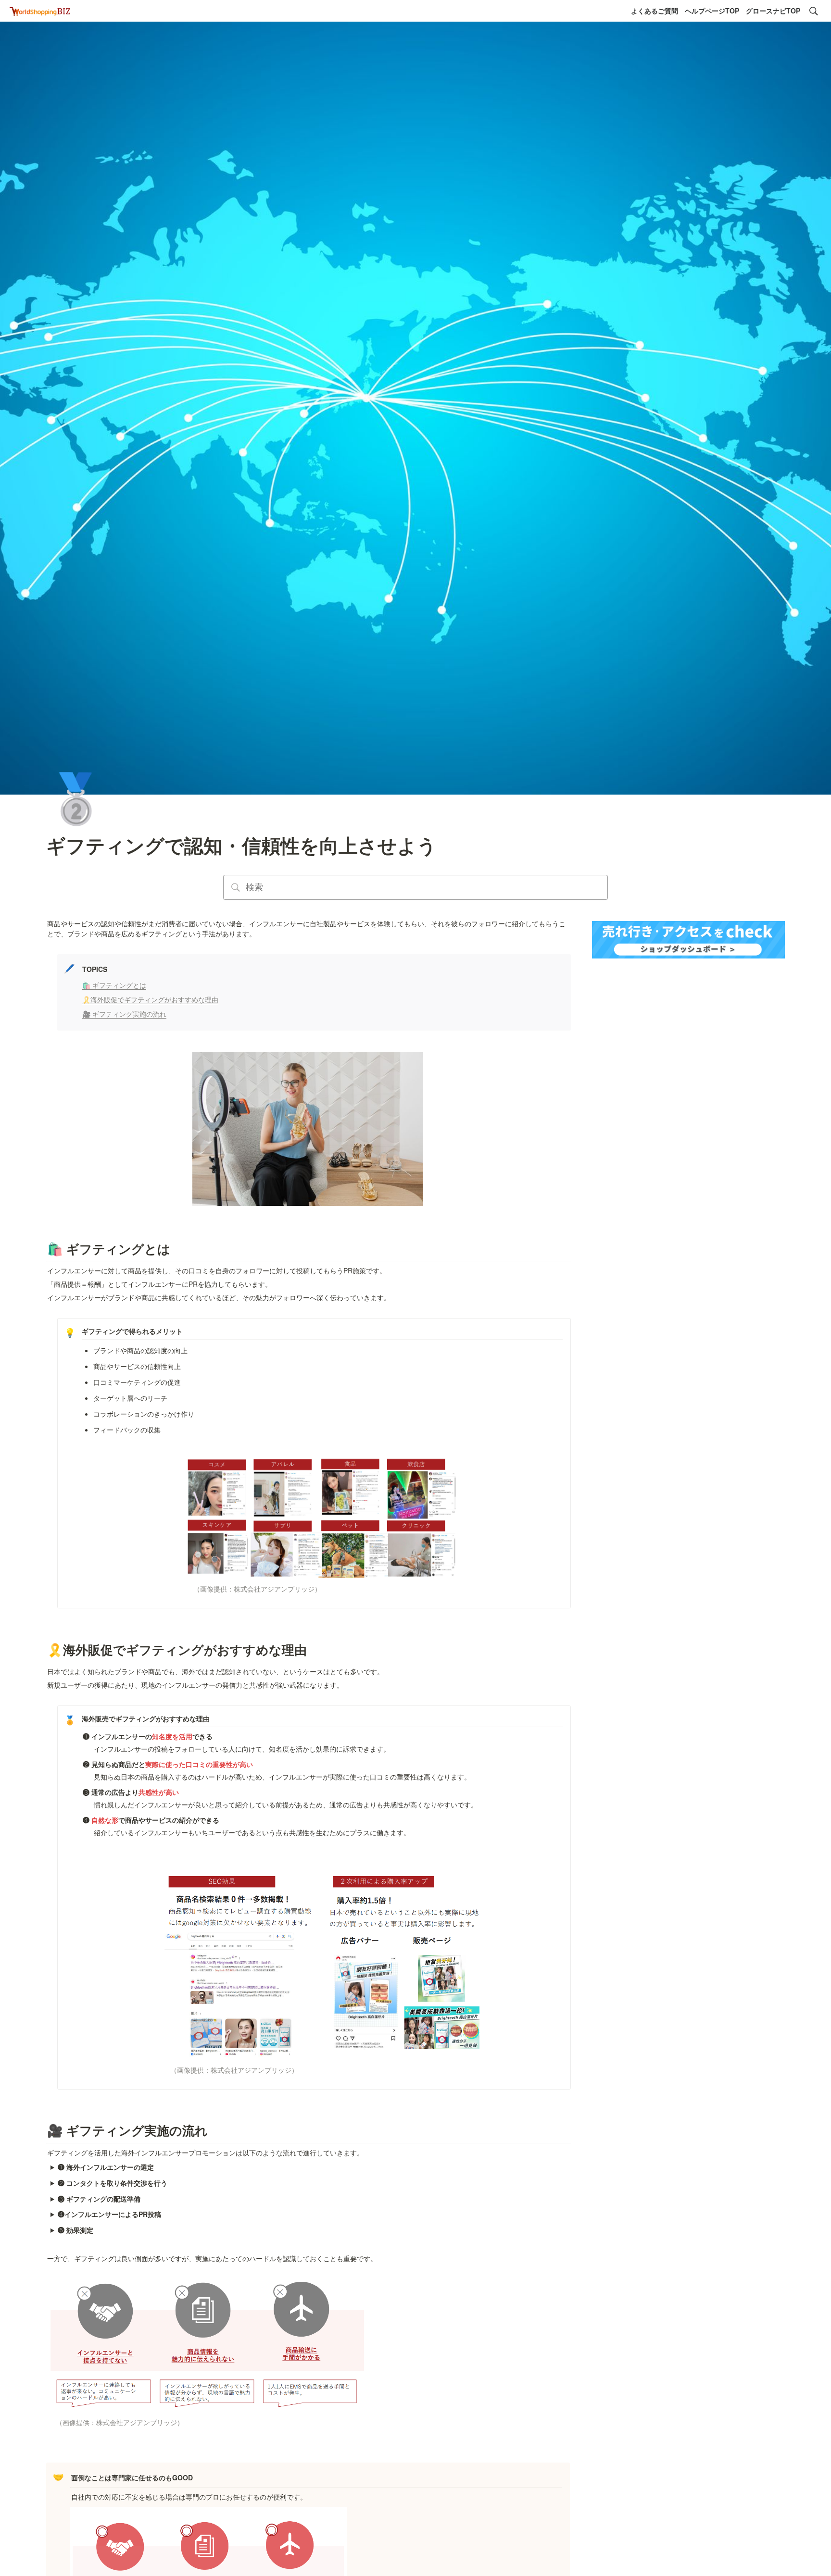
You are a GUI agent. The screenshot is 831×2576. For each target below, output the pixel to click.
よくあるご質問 (655, 11)
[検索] (814, 11)
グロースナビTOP (773, 11)
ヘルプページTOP (712, 11)
